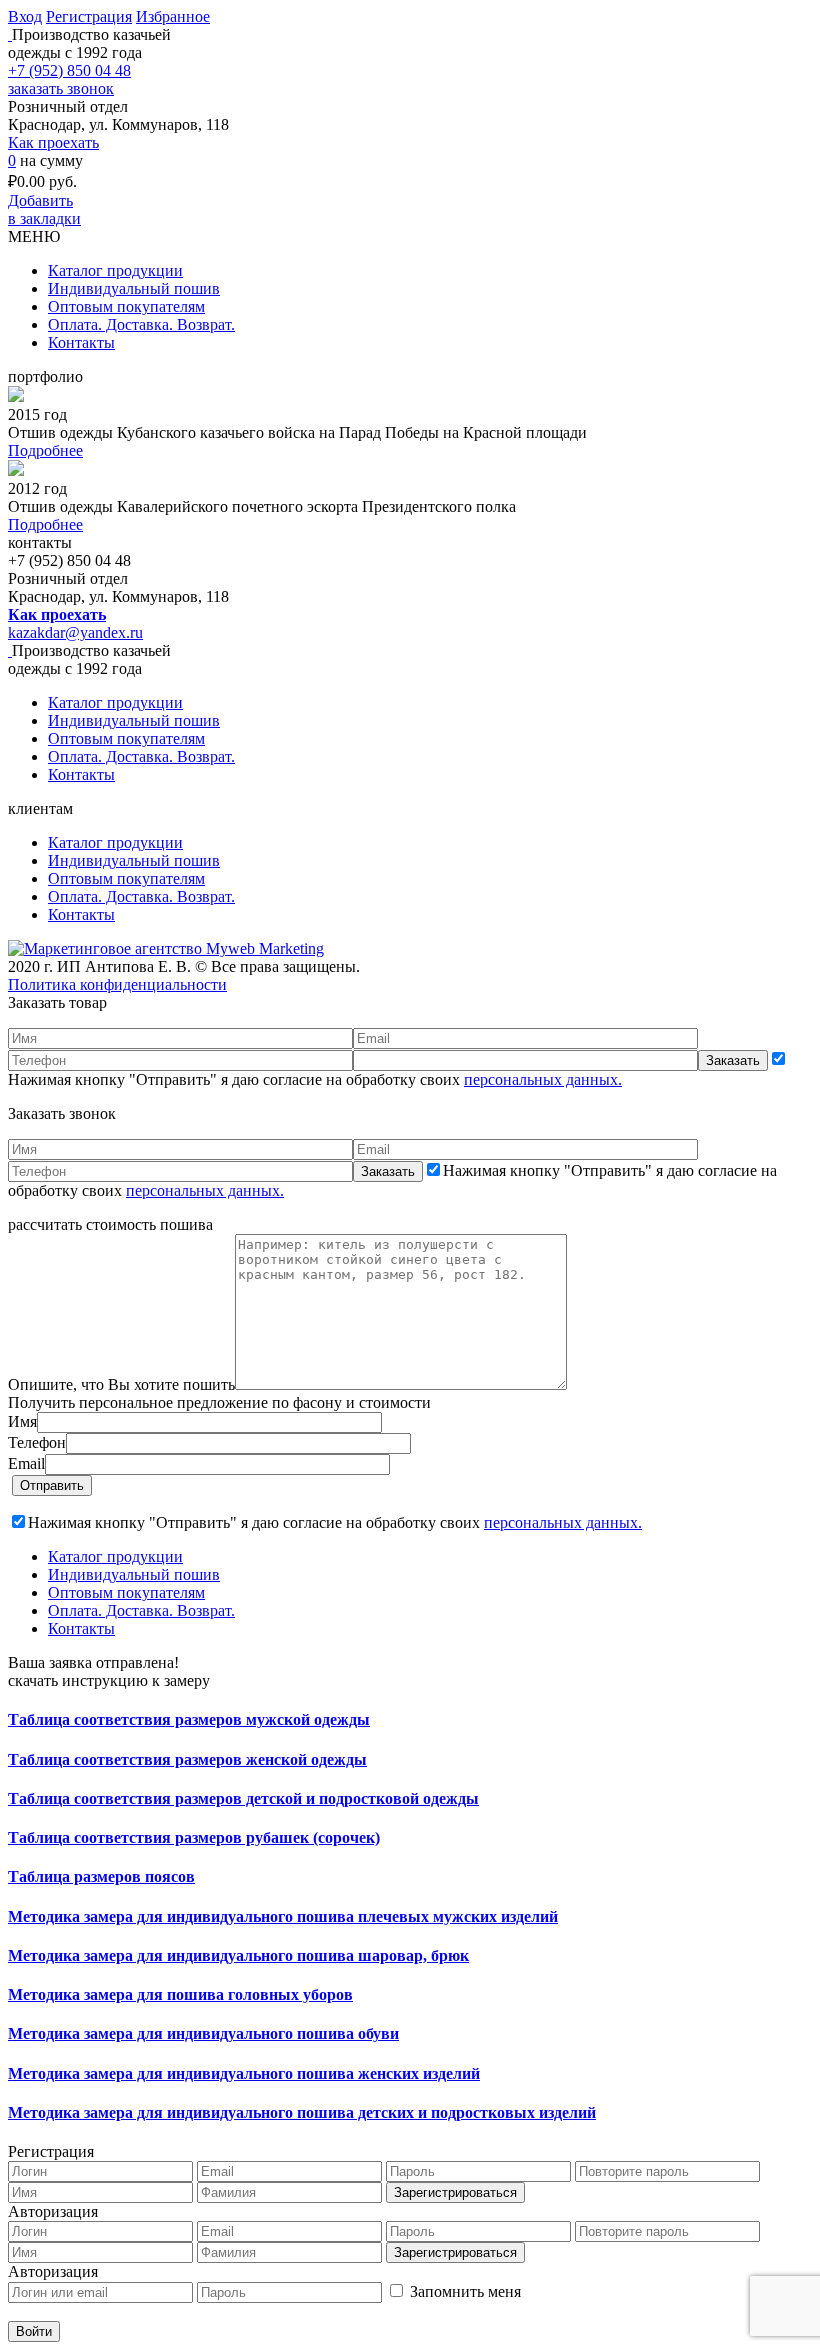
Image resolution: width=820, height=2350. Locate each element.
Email (26, 1463)
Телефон (37, 1442)
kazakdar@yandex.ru (75, 632)
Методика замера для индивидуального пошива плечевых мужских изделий (283, 1916)
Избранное (173, 16)
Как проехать (53, 142)
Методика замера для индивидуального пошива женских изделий (244, 2073)
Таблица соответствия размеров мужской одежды (189, 1719)
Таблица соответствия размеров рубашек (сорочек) (194, 1837)
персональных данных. (543, 1079)
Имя (22, 1421)
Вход (25, 16)
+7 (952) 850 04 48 (69, 70)
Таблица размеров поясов (101, 1876)
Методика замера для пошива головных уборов (180, 1994)
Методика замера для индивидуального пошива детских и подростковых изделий (302, 2112)
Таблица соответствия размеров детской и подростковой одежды (243, 1798)
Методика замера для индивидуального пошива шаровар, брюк (238, 1955)
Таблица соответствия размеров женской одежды (187, 1759)
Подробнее (45, 450)
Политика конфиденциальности (117, 984)
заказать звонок (61, 88)
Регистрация (89, 16)
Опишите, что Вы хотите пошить (121, 1384)
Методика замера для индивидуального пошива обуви (203, 2033)
